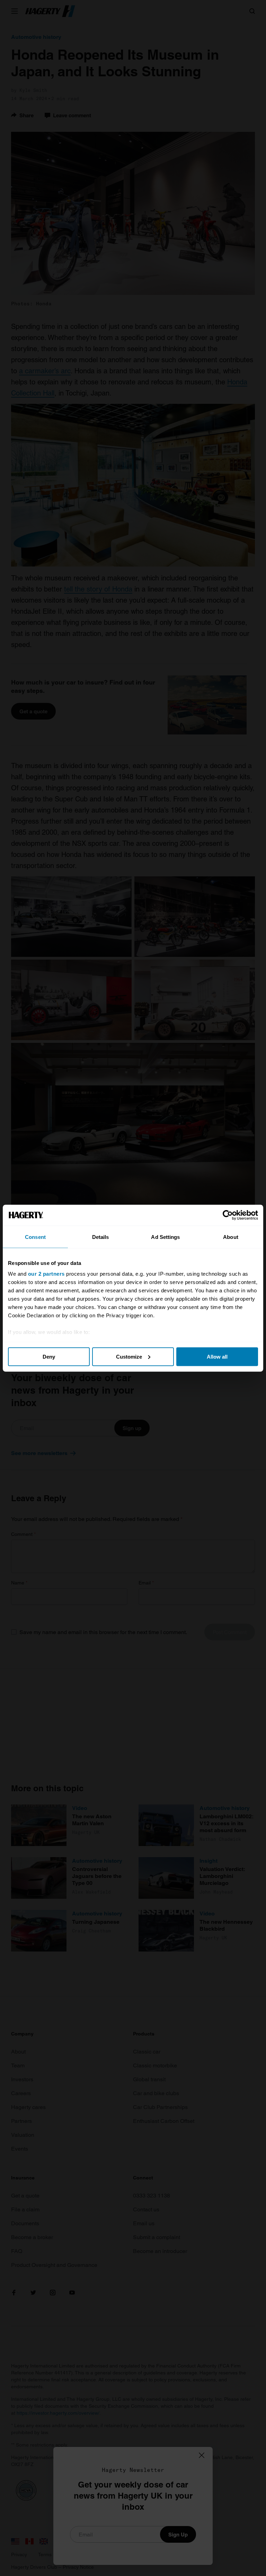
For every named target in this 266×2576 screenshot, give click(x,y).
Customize (129, 1356)
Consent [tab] (35, 1237)
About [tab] (231, 1237)
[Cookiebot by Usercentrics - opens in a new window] (228, 1215)
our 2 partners (46, 1274)
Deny (49, 1356)
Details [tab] (101, 1237)
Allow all (217, 1356)
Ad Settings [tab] (165, 1237)
